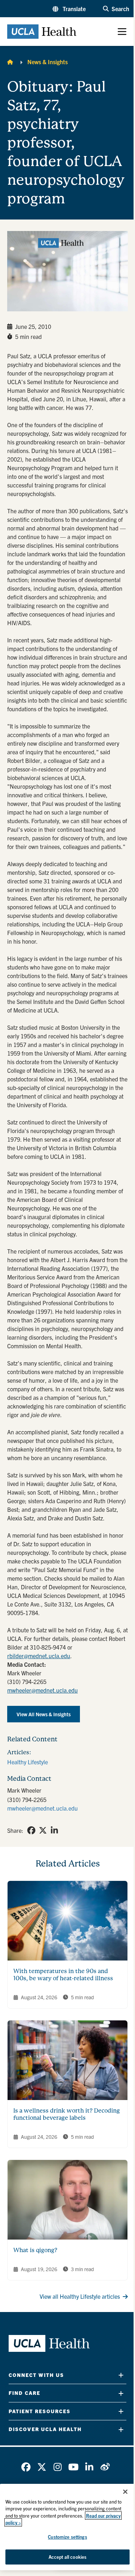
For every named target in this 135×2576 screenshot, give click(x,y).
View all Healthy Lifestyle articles (80, 2296)
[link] (31, 1830)
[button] (69, 9)
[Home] (10, 62)
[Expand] (121, 2375)
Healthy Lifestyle (28, 1762)
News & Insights (48, 62)
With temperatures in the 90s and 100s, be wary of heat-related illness (63, 1975)
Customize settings (67, 2537)
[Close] (125, 2492)
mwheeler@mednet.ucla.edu (42, 1690)
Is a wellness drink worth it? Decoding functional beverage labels (67, 2114)
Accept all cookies (67, 2557)
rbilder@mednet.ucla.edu (39, 1656)
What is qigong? (35, 2250)
